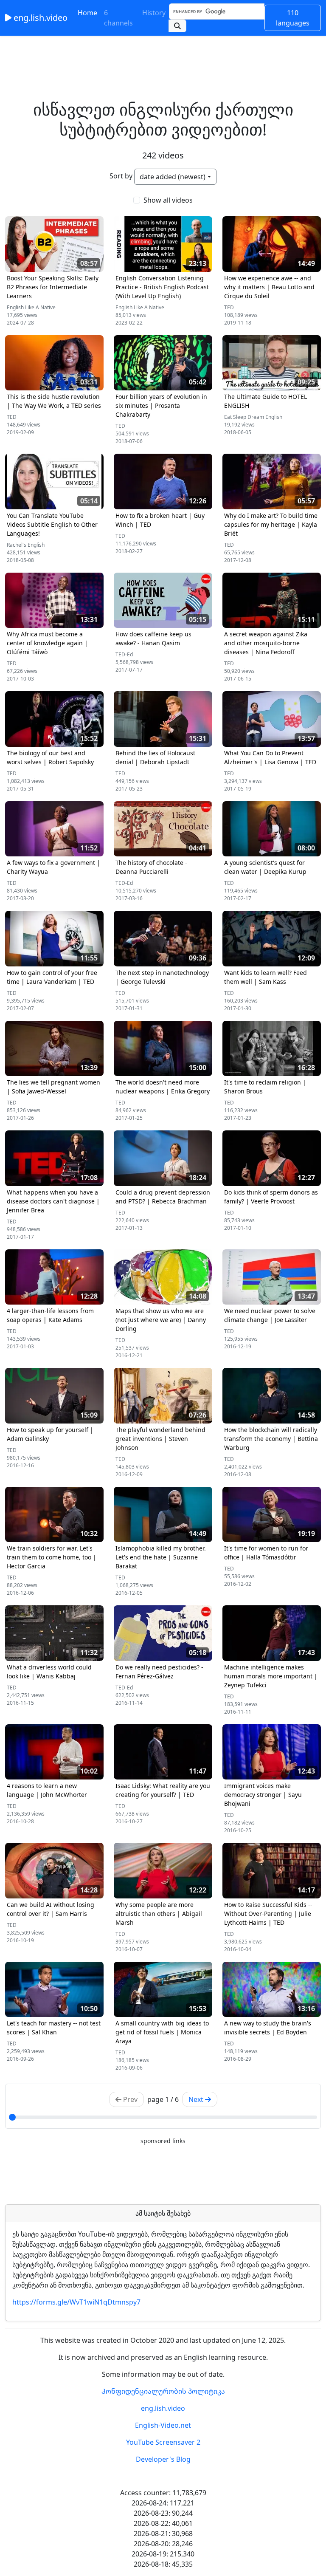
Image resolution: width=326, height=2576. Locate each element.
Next (197, 2099)
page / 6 (163, 2099)
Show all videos (168, 200)
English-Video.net (163, 2425)
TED (229, 307)
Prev (129, 2099)
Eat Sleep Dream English (253, 417)
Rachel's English (26, 545)
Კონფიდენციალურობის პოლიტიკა (163, 2391)
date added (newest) (173, 177)
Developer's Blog (163, 2459)
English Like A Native (31, 307)
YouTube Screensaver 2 (163, 2442)
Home (87, 13)
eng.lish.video (39, 18)
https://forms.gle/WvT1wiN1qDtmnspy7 (76, 2302)
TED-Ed (124, 654)
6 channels (118, 18)
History (154, 13)
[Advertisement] (163, 55)
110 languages (293, 18)
